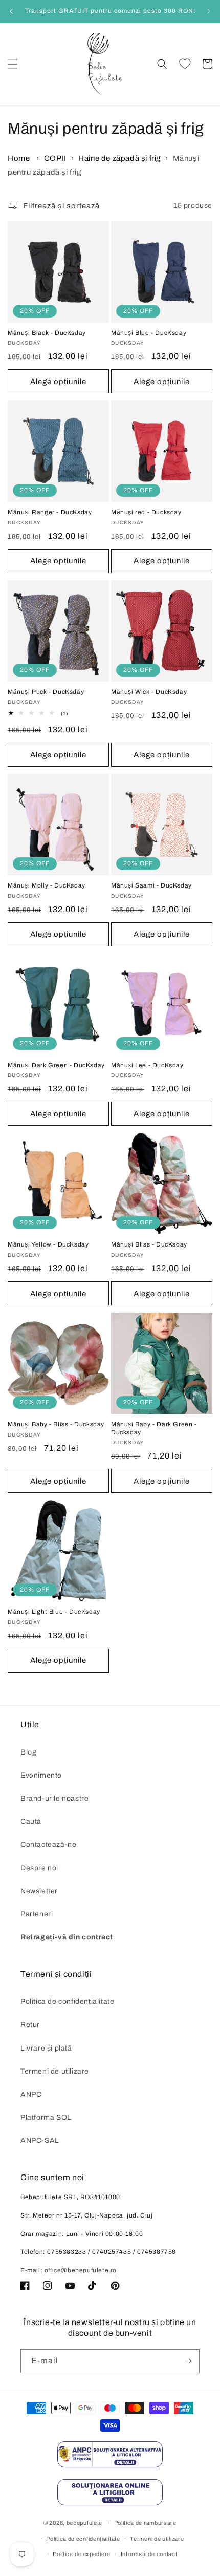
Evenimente (41, 1775)
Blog (28, 1752)
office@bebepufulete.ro (81, 2270)
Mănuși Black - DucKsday (47, 333)
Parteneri (37, 1914)
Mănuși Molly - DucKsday (47, 885)
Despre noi (39, 1868)
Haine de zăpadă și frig (119, 158)
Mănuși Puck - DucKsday (46, 692)
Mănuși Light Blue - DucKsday (54, 1612)
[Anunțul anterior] (11, 11)
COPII (55, 158)
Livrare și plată (46, 2048)
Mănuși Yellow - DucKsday (48, 1244)
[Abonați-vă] (188, 2361)
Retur (30, 2025)
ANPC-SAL (40, 2140)
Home (19, 158)
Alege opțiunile (58, 382)
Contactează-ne (48, 1844)
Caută (31, 1821)
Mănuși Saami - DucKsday (151, 885)
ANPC (31, 2094)
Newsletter (39, 1891)
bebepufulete (84, 2523)
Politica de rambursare (145, 2523)
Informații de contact (149, 2554)
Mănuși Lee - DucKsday (147, 1065)
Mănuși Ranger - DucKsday (50, 512)
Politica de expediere (82, 2554)
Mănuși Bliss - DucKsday (149, 1244)
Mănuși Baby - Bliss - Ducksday (56, 1424)
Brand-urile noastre (54, 1798)
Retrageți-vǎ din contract (67, 1937)
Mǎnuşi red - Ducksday (146, 512)
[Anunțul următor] (209, 11)
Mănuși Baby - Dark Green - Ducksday (154, 1428)
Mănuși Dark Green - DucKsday (56, 1065)
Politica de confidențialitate (67, 2002)
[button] (13, 64)
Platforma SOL (46, 2117)
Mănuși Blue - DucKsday (149, 333)
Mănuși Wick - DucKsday (149, 692)
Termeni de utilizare (55, 2071)
